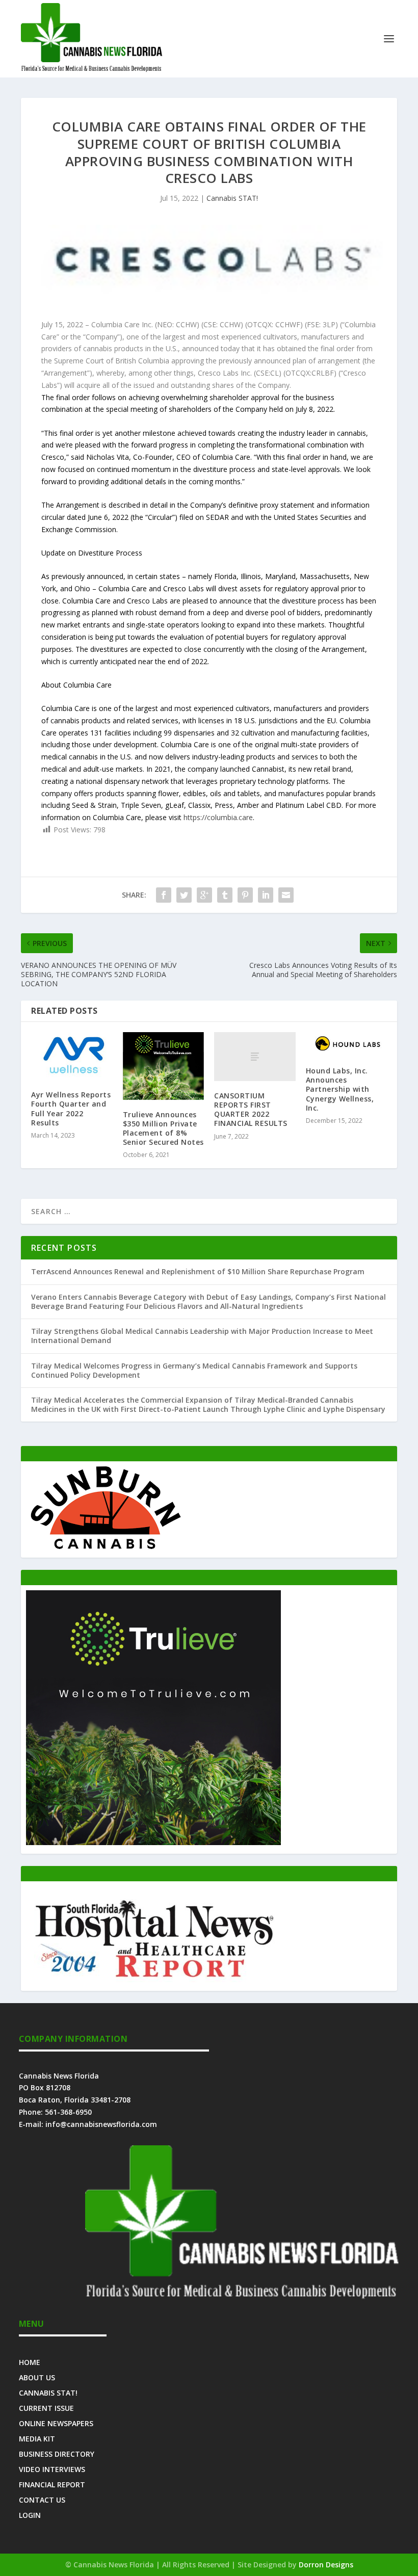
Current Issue (46, 2408)
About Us (37, 2377)
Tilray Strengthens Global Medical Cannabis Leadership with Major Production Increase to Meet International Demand (202, 1336)
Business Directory (57, 2453)
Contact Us (42, 2499)
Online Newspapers (56, 2423)
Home (30, 2362)
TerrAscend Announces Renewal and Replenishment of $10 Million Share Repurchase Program (198, 1271)
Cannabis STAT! (232, 198)
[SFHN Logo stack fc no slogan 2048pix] (153, 1979)
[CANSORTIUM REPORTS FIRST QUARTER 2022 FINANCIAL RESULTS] (255, 1057)
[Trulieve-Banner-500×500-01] (153, 1842)
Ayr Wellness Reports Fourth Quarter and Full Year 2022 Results (71, 1109)
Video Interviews (52, 2469)
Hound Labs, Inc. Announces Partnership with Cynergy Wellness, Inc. (340, 1089)
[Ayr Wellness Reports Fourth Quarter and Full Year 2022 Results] (72, 1056)
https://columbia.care (218, 817)
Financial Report (52, 2484)
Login (30, 2515)
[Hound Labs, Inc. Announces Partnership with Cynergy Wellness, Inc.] (347, 1044)
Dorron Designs (326, 2565)
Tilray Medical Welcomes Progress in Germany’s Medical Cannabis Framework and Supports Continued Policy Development (194, 1370)
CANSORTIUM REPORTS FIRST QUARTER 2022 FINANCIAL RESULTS (251, 1110)
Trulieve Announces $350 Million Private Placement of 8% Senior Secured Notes (163, 1128)
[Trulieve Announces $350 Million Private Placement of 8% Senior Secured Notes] (164, 1066)
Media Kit (37, 2438)
